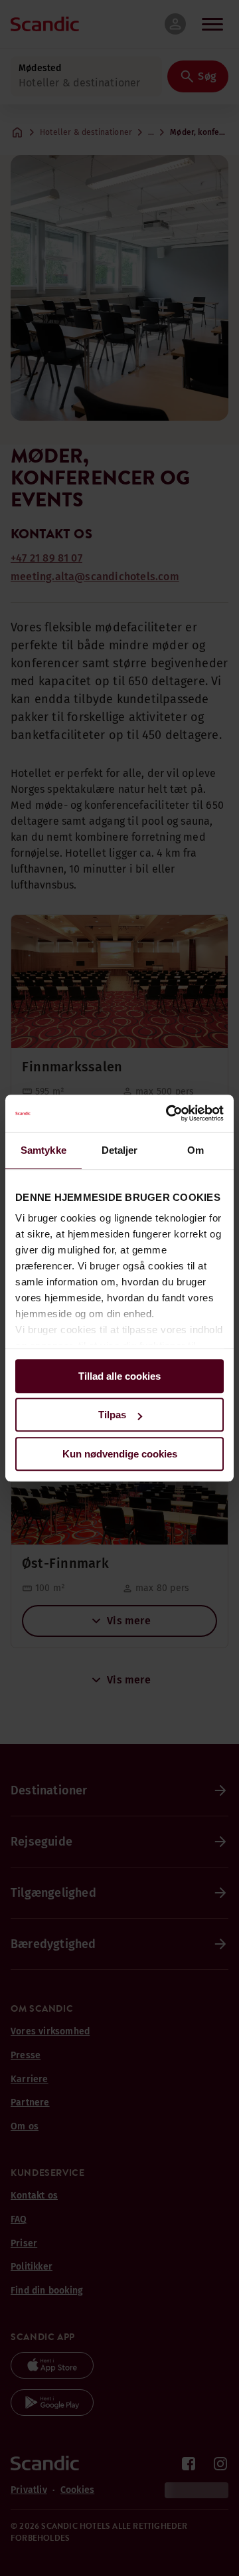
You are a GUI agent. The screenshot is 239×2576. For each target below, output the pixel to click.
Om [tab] (196, 1150)
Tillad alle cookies (119, 1376)
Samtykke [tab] (43, 1150)
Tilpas (112, 1415)
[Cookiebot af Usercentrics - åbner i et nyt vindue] (169, 1113)
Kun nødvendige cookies (120, 1454)
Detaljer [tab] (120, 1150)
